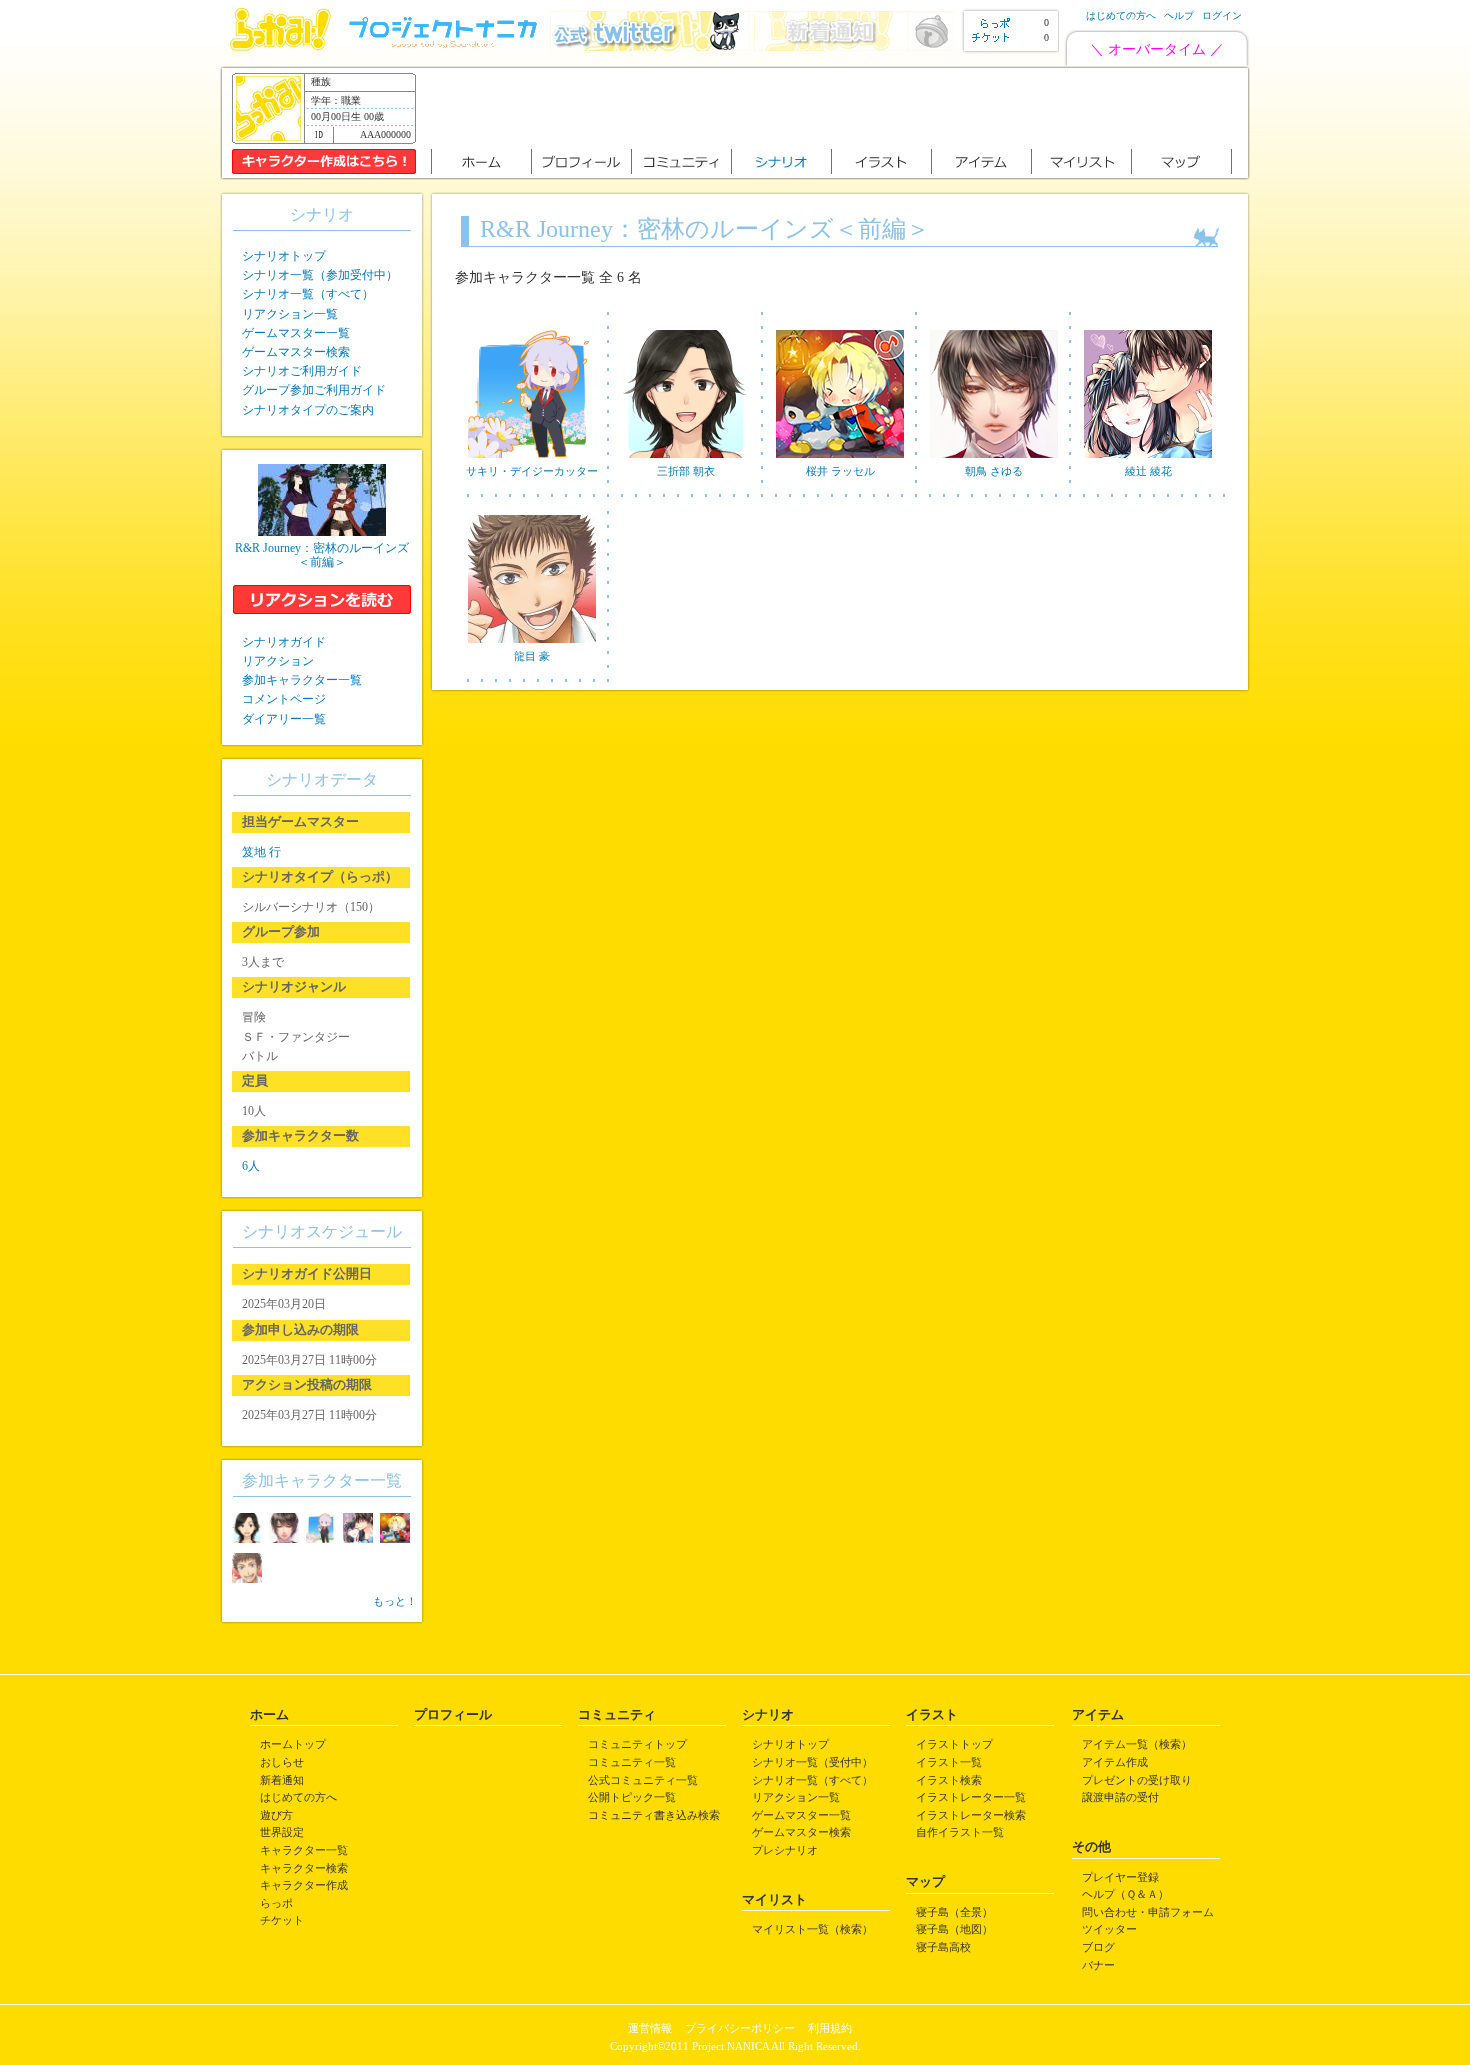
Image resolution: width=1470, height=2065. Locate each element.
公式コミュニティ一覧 (643, 1780)
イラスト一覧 (949, 1762)
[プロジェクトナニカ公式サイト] (446, 46)
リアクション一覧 (290, 314)
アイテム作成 (1115, 1762)
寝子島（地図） (954, 1929)
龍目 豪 (532, 656)
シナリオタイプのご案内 (308, 410)
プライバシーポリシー (740, 2028)
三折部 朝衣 (686, 471)
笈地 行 (261, 852)
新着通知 (282, 1780)
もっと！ (395, 1601)
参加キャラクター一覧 (302, 680)
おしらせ (282, 1762)
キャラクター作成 (304, 1885)
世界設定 (282, 1832)
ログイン (1222, 15)
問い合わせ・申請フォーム (1148, 1912)
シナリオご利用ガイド (302, 371)
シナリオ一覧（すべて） (308, 294)
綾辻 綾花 (1148, 471)
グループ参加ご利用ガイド (314, 390)
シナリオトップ (284, 256)
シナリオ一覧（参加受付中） (320, 275)
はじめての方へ (1121, 15)
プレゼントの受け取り (1137, 1780)
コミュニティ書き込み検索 (654, 1815)
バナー (1098, 1965)
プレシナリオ (785, 1850)
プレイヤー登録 (1120, 1877)
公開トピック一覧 (632, 1797)
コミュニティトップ (637, 1744)
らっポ (276, 1903)
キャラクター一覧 (304, 1850)
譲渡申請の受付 (1120, 1797)
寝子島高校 (943, 1947)
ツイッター (1109, 1929)
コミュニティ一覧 (632, 1762)
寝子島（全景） (954, 1912)
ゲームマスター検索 (296, 352)
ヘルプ (1179, 15)
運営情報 (650, 2028)
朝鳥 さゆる (994, 471)
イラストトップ (954, 1744)
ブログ (1098, 1947)
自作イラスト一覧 (960, 1832)
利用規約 (830, 2028)
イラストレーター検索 (971, 1815)
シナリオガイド (284, 642)
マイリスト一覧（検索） (812, 1929)
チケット (282, 1920)
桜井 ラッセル (840, 471)
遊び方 (276, 1815)
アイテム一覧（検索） (1137, 1744)
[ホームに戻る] (280, 46)
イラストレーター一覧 (971, 1797)
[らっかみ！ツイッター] (650, 46)
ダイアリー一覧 (284, 719)
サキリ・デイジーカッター (532, 471)
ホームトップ (293, 1744)
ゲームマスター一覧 (296, 333)
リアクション (278, 661)
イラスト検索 (949, 1780)
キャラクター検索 (304, 1868)
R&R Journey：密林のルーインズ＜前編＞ (322, 555)
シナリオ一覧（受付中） (812, 1762)
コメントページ (284, 699)
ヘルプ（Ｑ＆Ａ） (1125, 1894)
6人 (251, 1166)
